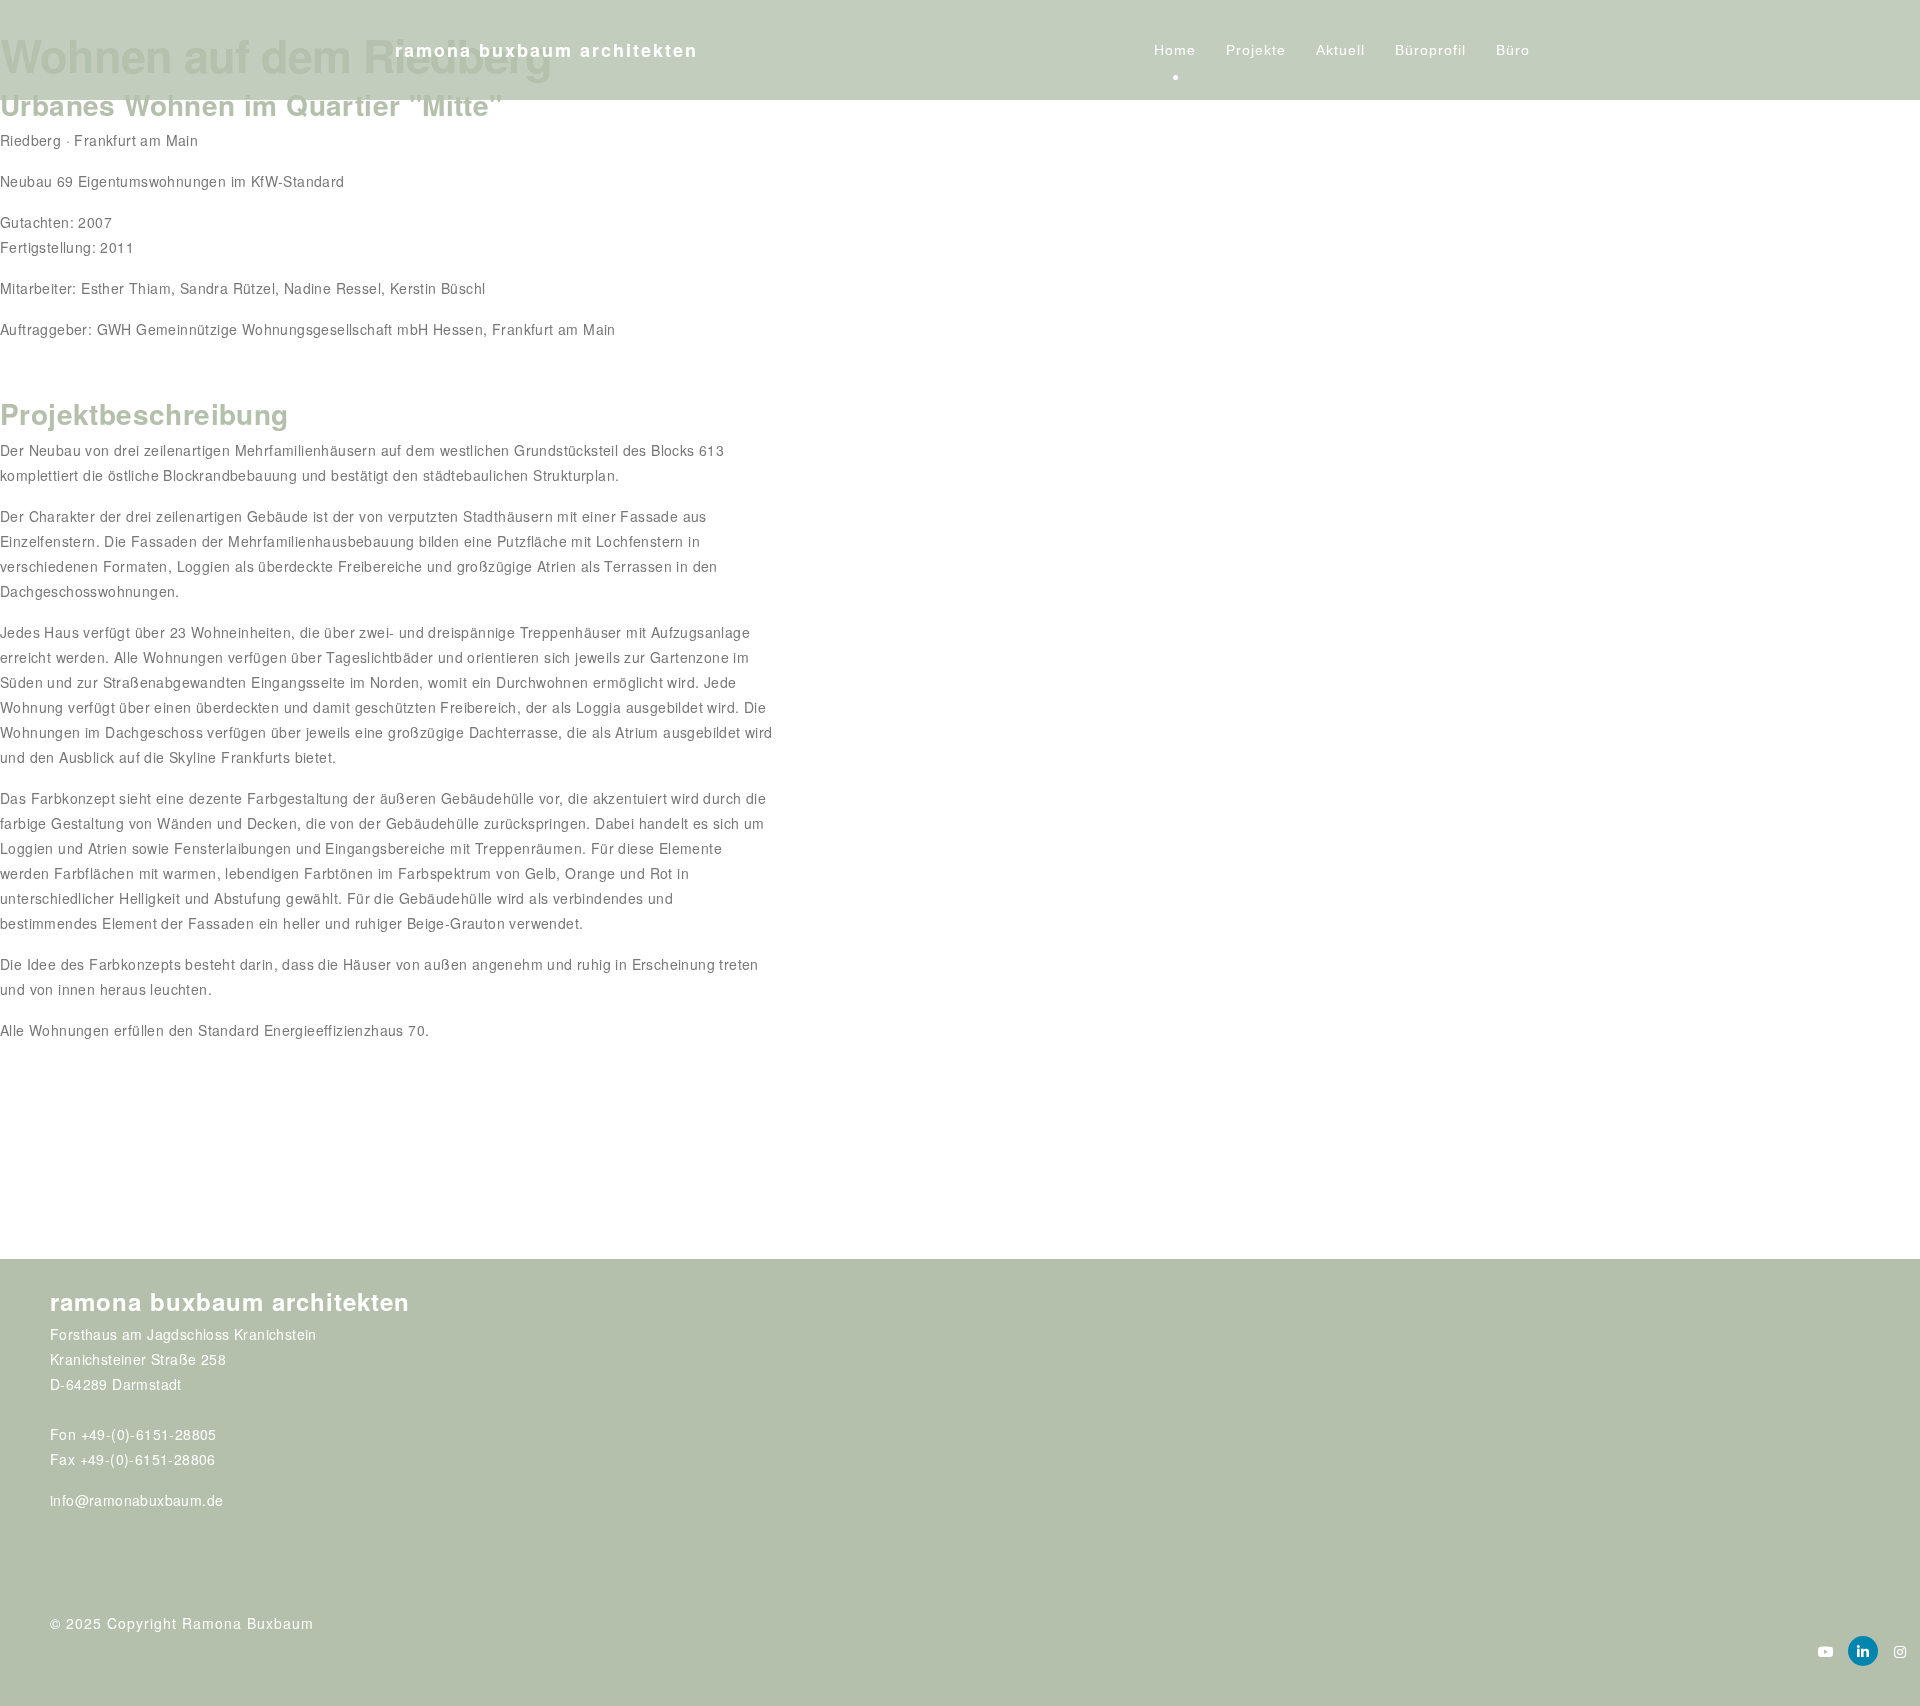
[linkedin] (1863, 1651)
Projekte (1256, 50)
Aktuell (1340, 50)
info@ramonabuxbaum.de (136, 1500)
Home (1175, 50)
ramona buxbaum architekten (546, 50)
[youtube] (1826, 1651)
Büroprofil (1430, 50)
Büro (1513, 50)
